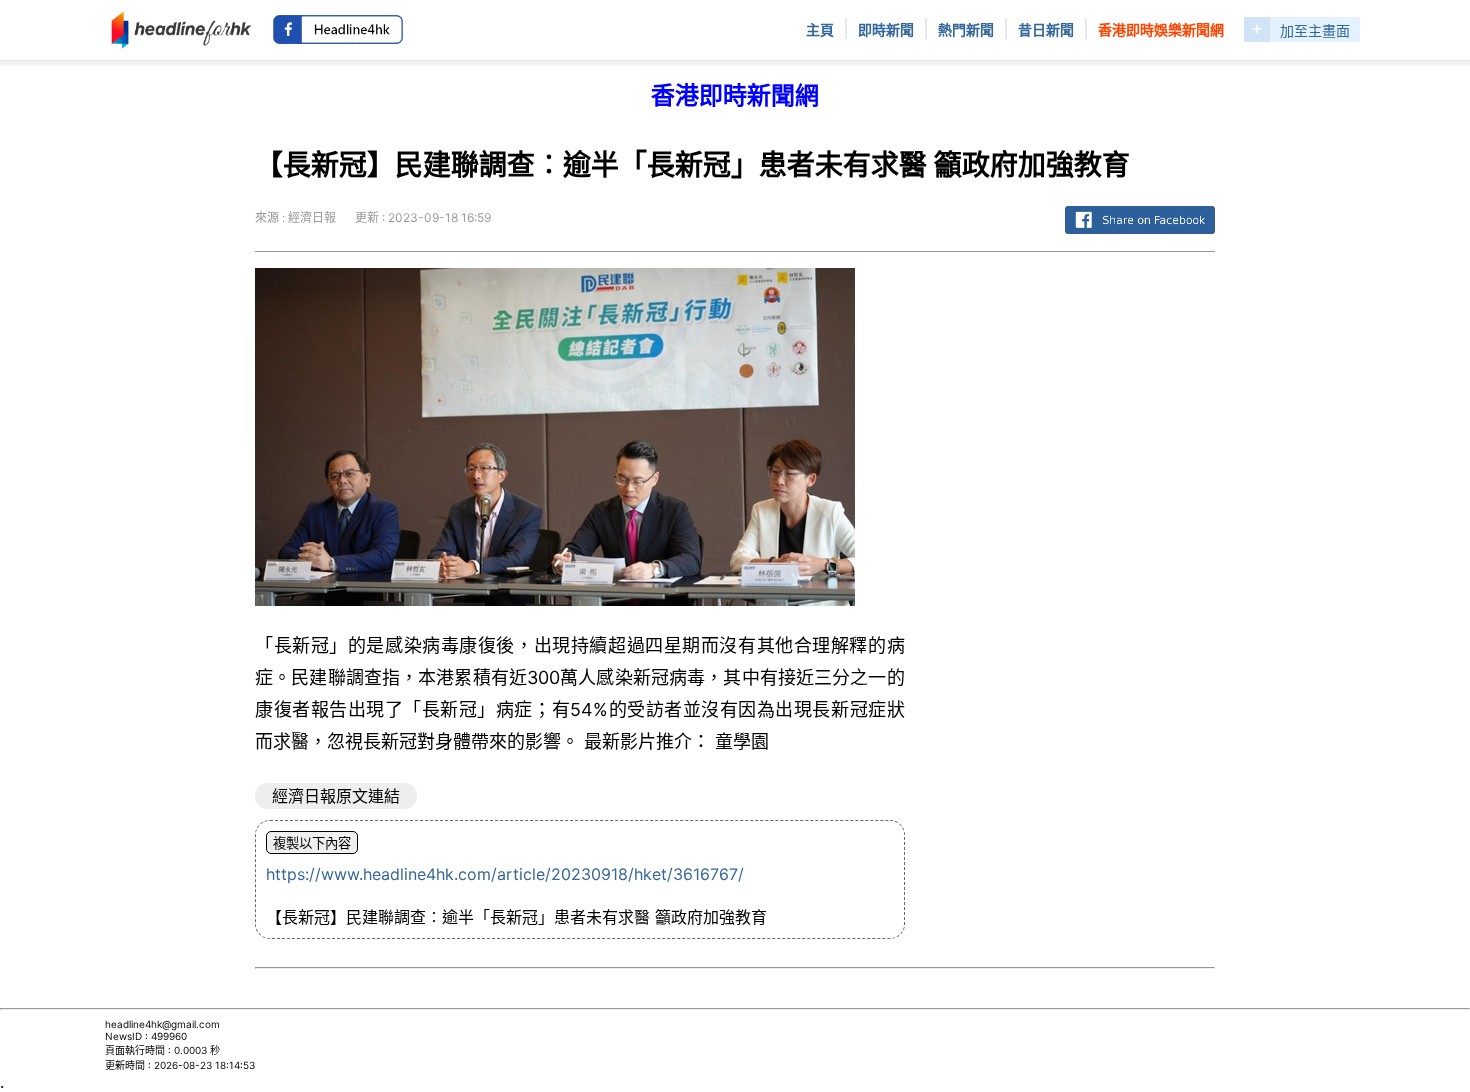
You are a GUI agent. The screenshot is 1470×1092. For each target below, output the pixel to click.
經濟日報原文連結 (336, 796)
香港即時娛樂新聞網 (1161, 29)
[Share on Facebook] (1140, 234)
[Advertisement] (1076, 568)
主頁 (820, 29)
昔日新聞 (1046, 29)
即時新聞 (886, 29)
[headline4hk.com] (181, 28)
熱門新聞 (966, 29)
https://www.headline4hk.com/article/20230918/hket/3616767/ (505, 874)
